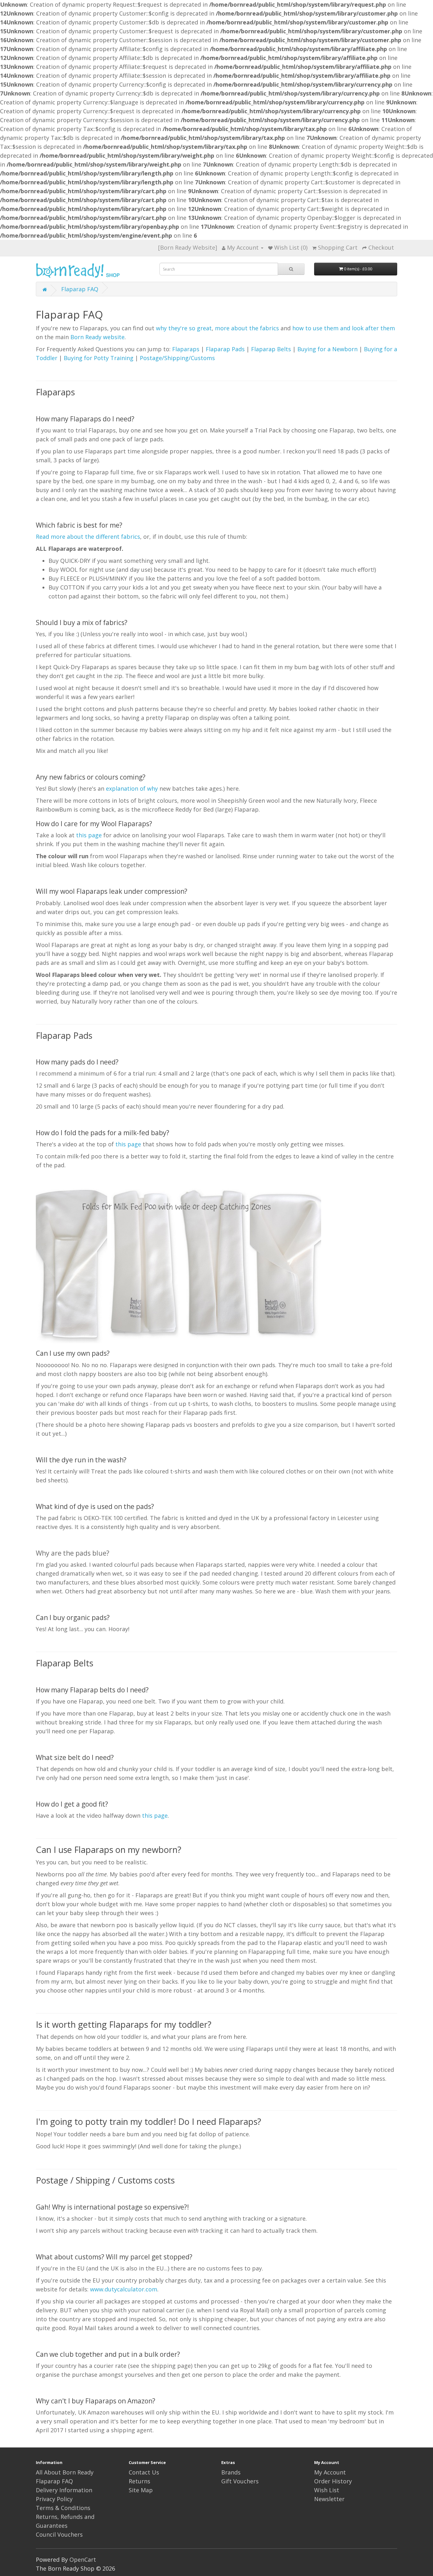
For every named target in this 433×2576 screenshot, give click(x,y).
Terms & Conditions (63, 2508)
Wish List (327, 2490)
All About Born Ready (65, 2472)
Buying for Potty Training (99, 358)
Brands (231, 2472)
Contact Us (144, 2472)
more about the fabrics (247, 328)
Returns (139, 2481)
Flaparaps (186, 349)
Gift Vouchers (240, 2481)
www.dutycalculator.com (124, 2289)
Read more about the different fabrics (88, 537)
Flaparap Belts (271, 349)
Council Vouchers (59, 2534)
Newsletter (329, 2499)
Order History (333, 2481)
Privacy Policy (54, 2499)
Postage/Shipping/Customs (177, 358)
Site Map (141, 2490)
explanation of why (132, 788)
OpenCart (83, 2560)
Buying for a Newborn (327, 349)
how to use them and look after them (344, 328)
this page (89, 835)
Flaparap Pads (225, 349)
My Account (330, 2472)
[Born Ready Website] (188, 247)
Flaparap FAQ (80, 289)
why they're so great (184, 328)
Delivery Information (64, 2490)
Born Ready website (97, 337)
